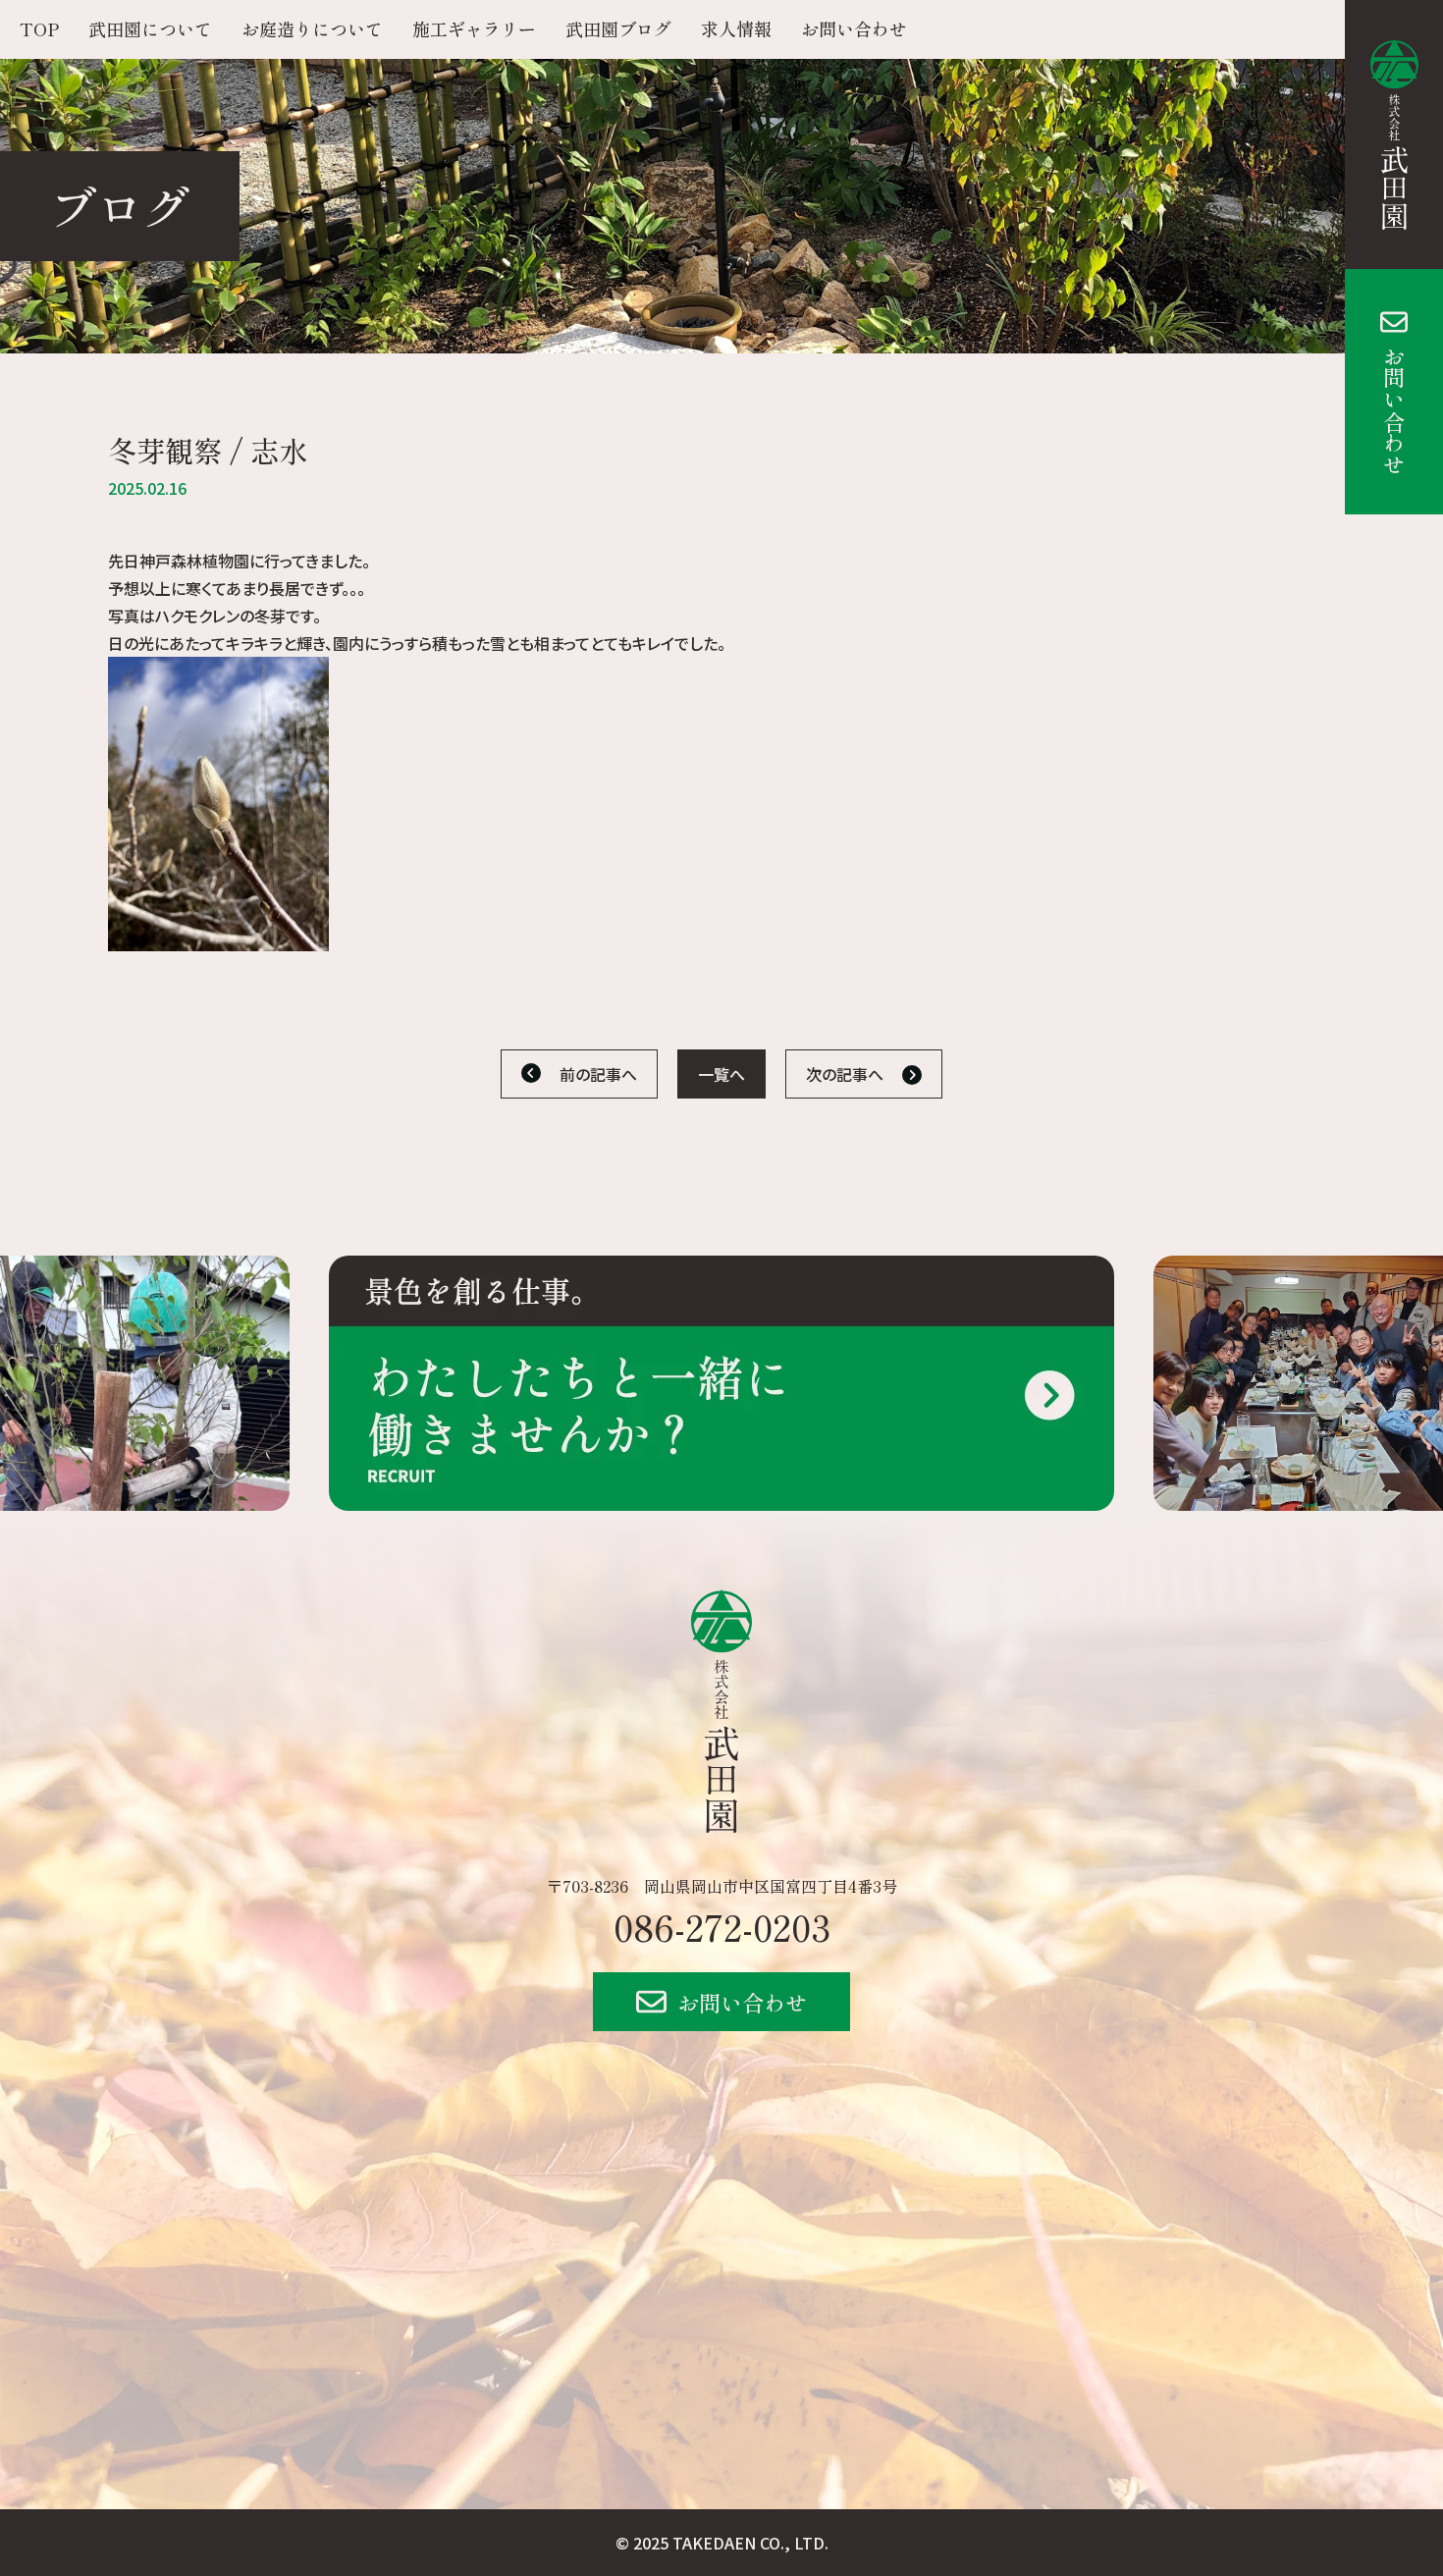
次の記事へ (845, 1074)
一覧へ (721, 1074)
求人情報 (736, 28)
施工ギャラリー (474, 28)
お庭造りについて (312, 28)
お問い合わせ (1394, 410)
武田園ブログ (618, 28)
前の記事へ (598, 1074)
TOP (39, 28)
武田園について (150, 28)
